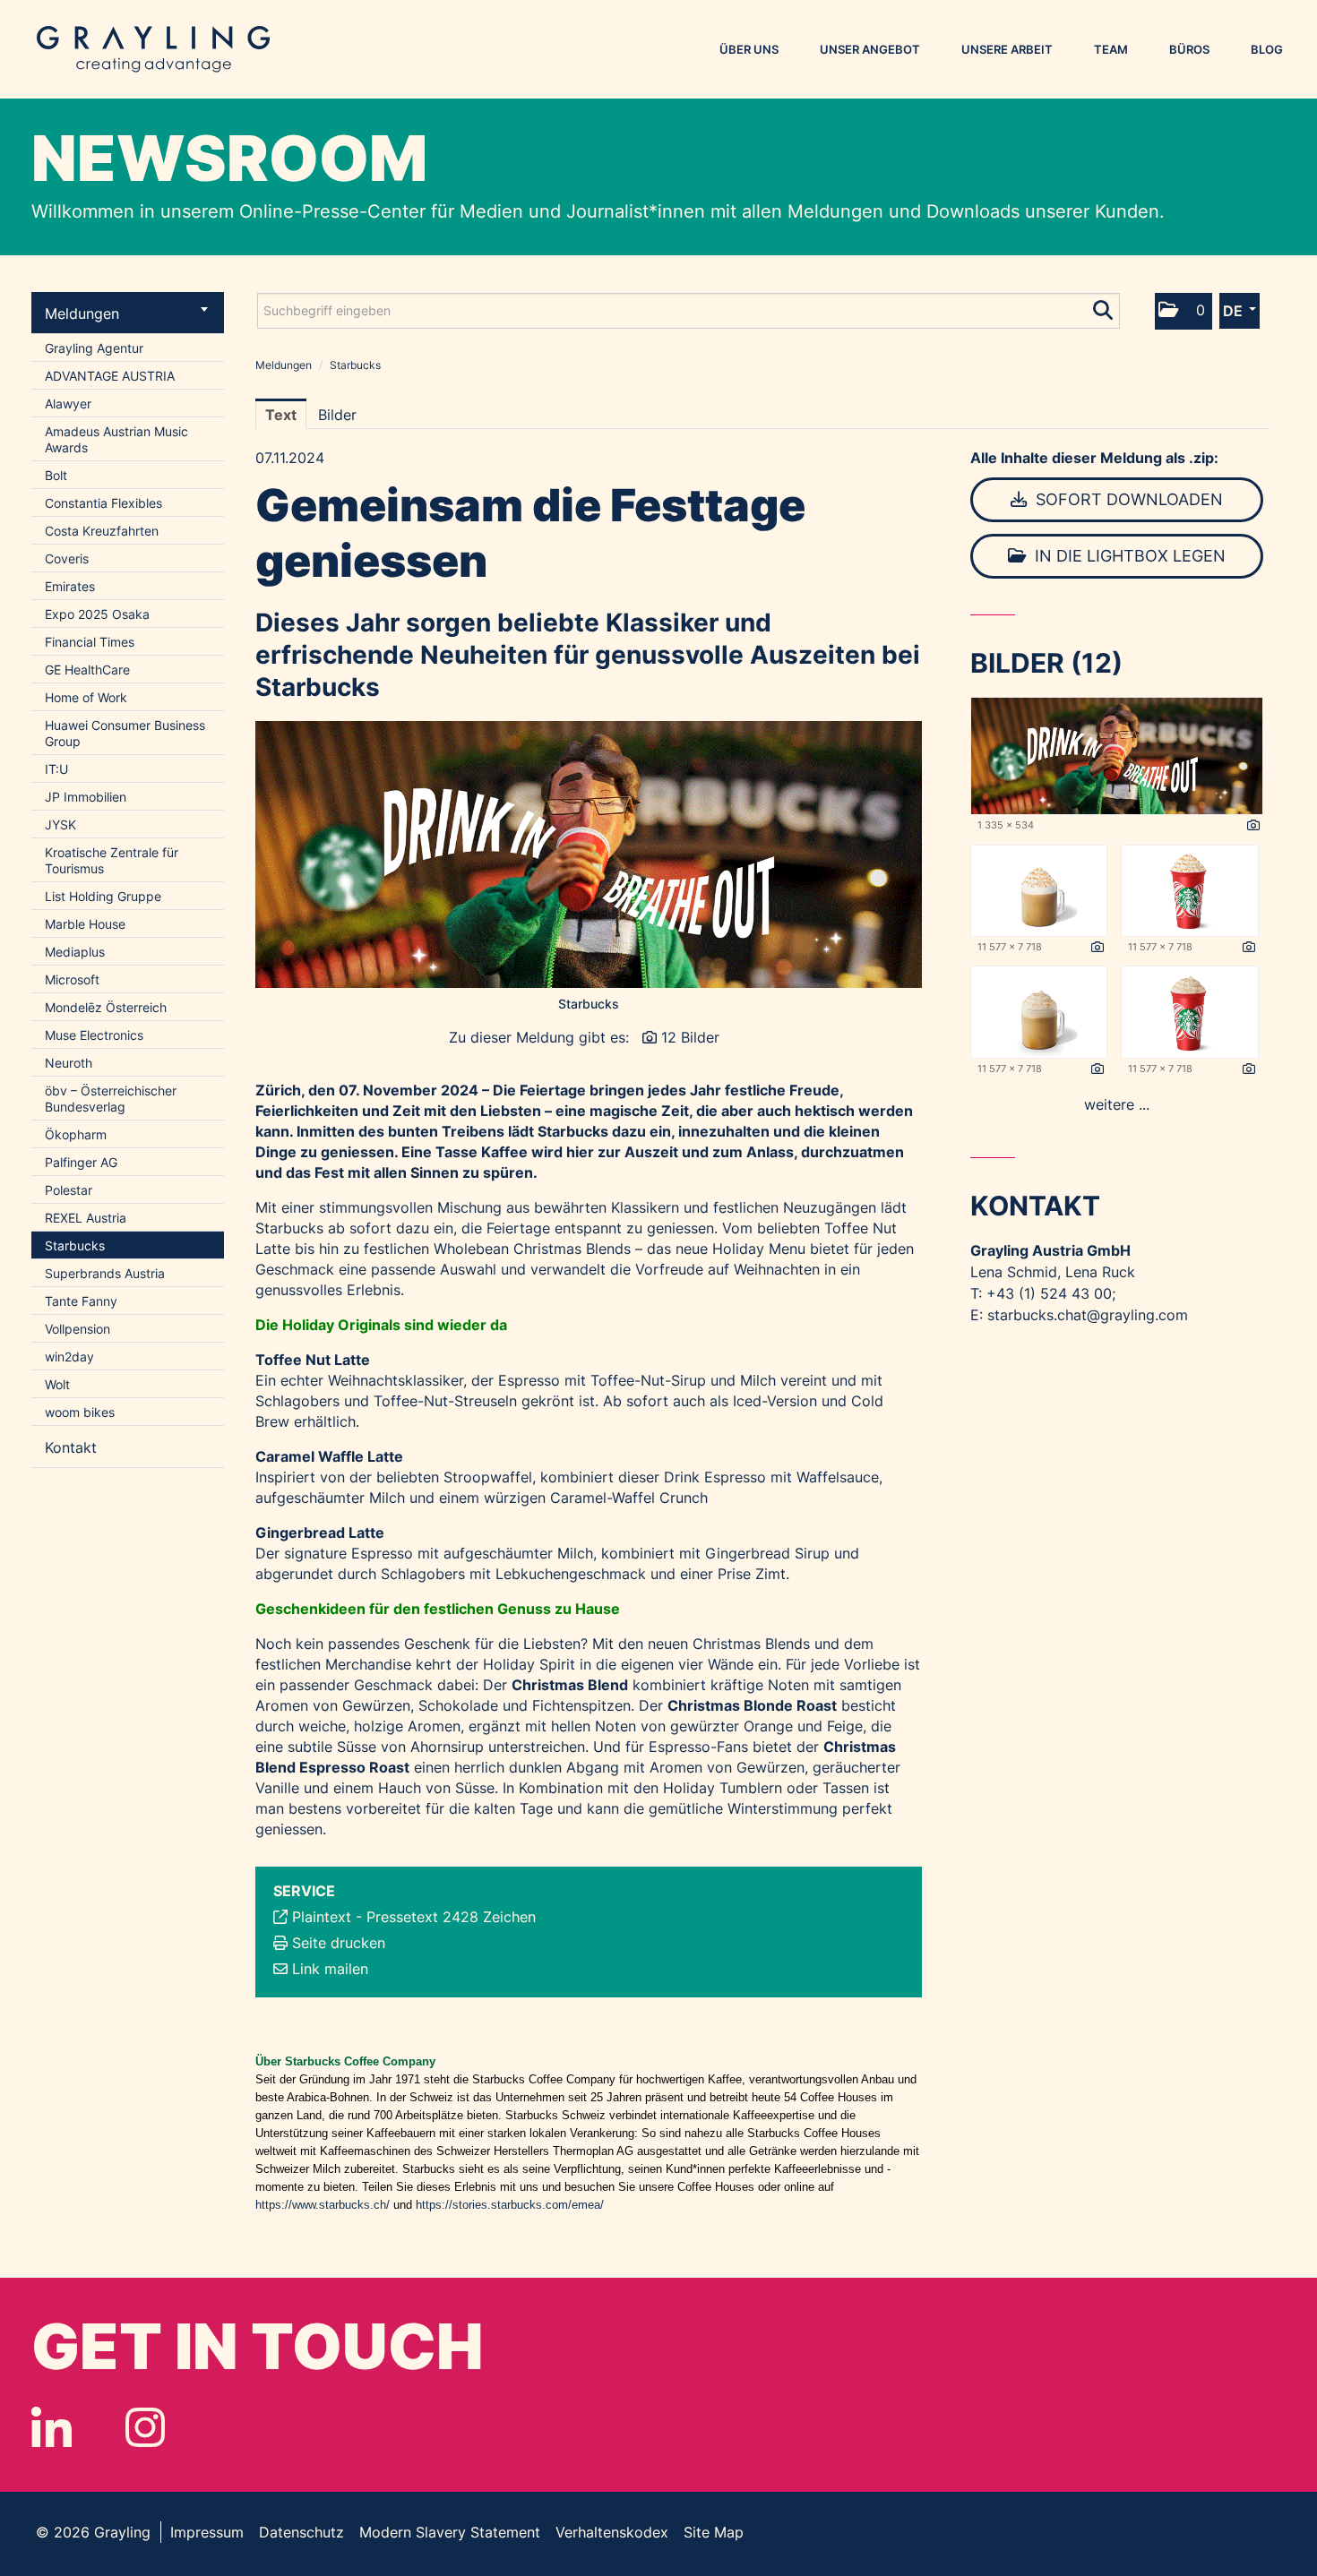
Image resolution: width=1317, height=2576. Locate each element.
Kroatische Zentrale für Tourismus (112, 860)
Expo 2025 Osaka (97, 614)
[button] (1184, 311)
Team (1111, 49)
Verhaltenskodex (612, 2532)
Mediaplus (75, 952)
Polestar (69, 1190)
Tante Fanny (81, 1301)
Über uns (749, 49)
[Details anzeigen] (1253, 826)
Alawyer (68, 404)
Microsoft (72, 979)
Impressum (207, 2532)
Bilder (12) (1046, 663)
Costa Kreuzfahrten (102, 531)
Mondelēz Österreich (106, 1007)
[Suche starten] (1104, 306)
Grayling (153, 49)
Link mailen (330, 1969)
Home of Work (86, 697)
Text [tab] (281, 415)
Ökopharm (76, 1134)
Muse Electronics (94, 1035)
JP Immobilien (86, 797)
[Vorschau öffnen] (589, 854)
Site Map (714, 2532)
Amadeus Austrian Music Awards (116, 439)
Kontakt (71, 1447)
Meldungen (82, 313)
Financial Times (90, 642)
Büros (1189, 49)
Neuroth (69, 1063)
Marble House (85, 924)
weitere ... (1117, 1104)
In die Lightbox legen (1128, 556)
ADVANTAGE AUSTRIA (110, 376)
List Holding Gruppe (103, 896)
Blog (1267, 49)
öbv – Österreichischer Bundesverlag (111, 1099)
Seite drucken (339, 1943)
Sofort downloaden (1127, 499)
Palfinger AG (81, 1162)
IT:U (56, 769)
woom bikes (80, 1412)
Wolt (57, 1384)
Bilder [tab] (337, 415)
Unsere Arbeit (1007, 49)
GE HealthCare (87, 670)
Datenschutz (301, 2532)
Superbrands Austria (105, 1273)
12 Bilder (690, 1037)
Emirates (70, 586)
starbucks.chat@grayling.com (1088, 1315)
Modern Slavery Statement (450, 2532)
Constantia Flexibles (103, 503)
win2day (69, 1357)
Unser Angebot (870, 49)
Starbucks (75, 1245)
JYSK (60, 824)
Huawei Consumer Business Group (125, 733)
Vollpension (77, 1329)
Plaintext (322, 1917)
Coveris (67, 558)
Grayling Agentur (94, 348)
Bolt (56, 475)
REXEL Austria (86, 1218)
